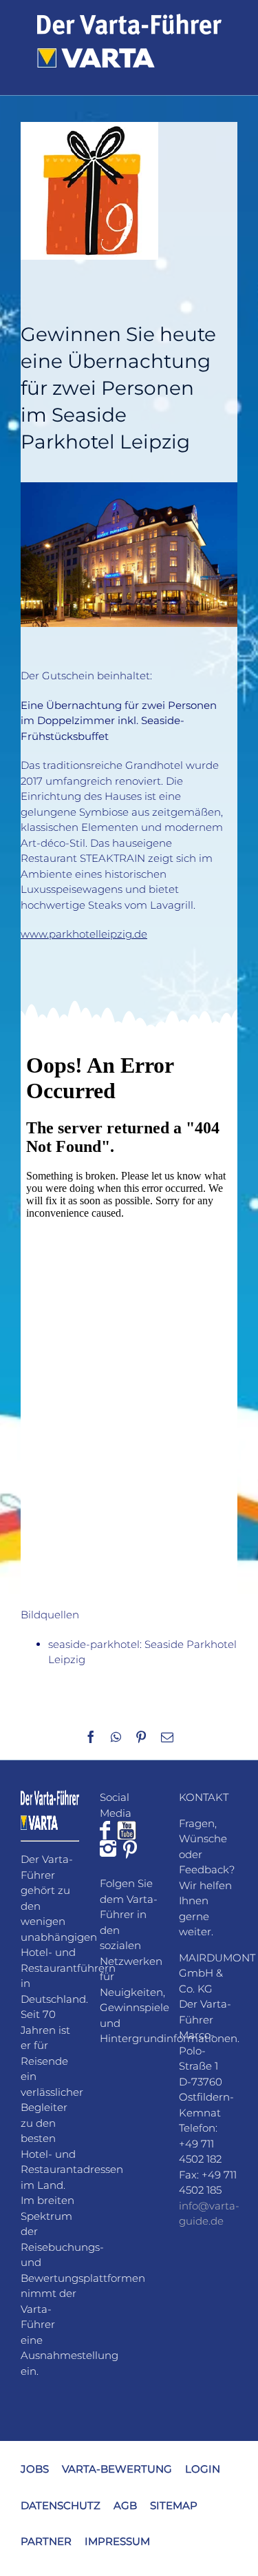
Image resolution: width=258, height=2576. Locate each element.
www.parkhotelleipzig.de (84, 934)
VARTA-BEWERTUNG (117, 2469)
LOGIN (203, 2469)
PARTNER (46, 2541)
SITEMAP (174, 2505)
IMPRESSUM (117, 2541)
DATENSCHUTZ (61, 2505)
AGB (125, 2505)
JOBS (35, 2469)
